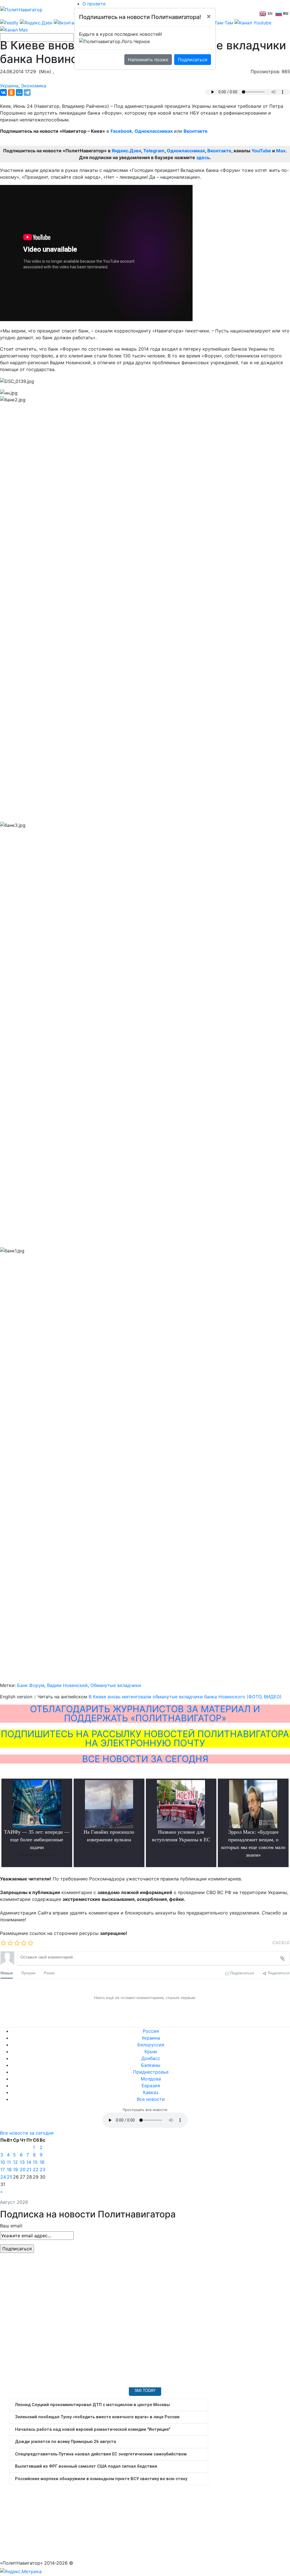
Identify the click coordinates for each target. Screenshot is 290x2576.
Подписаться (193, 60)
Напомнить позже (148, 60)
